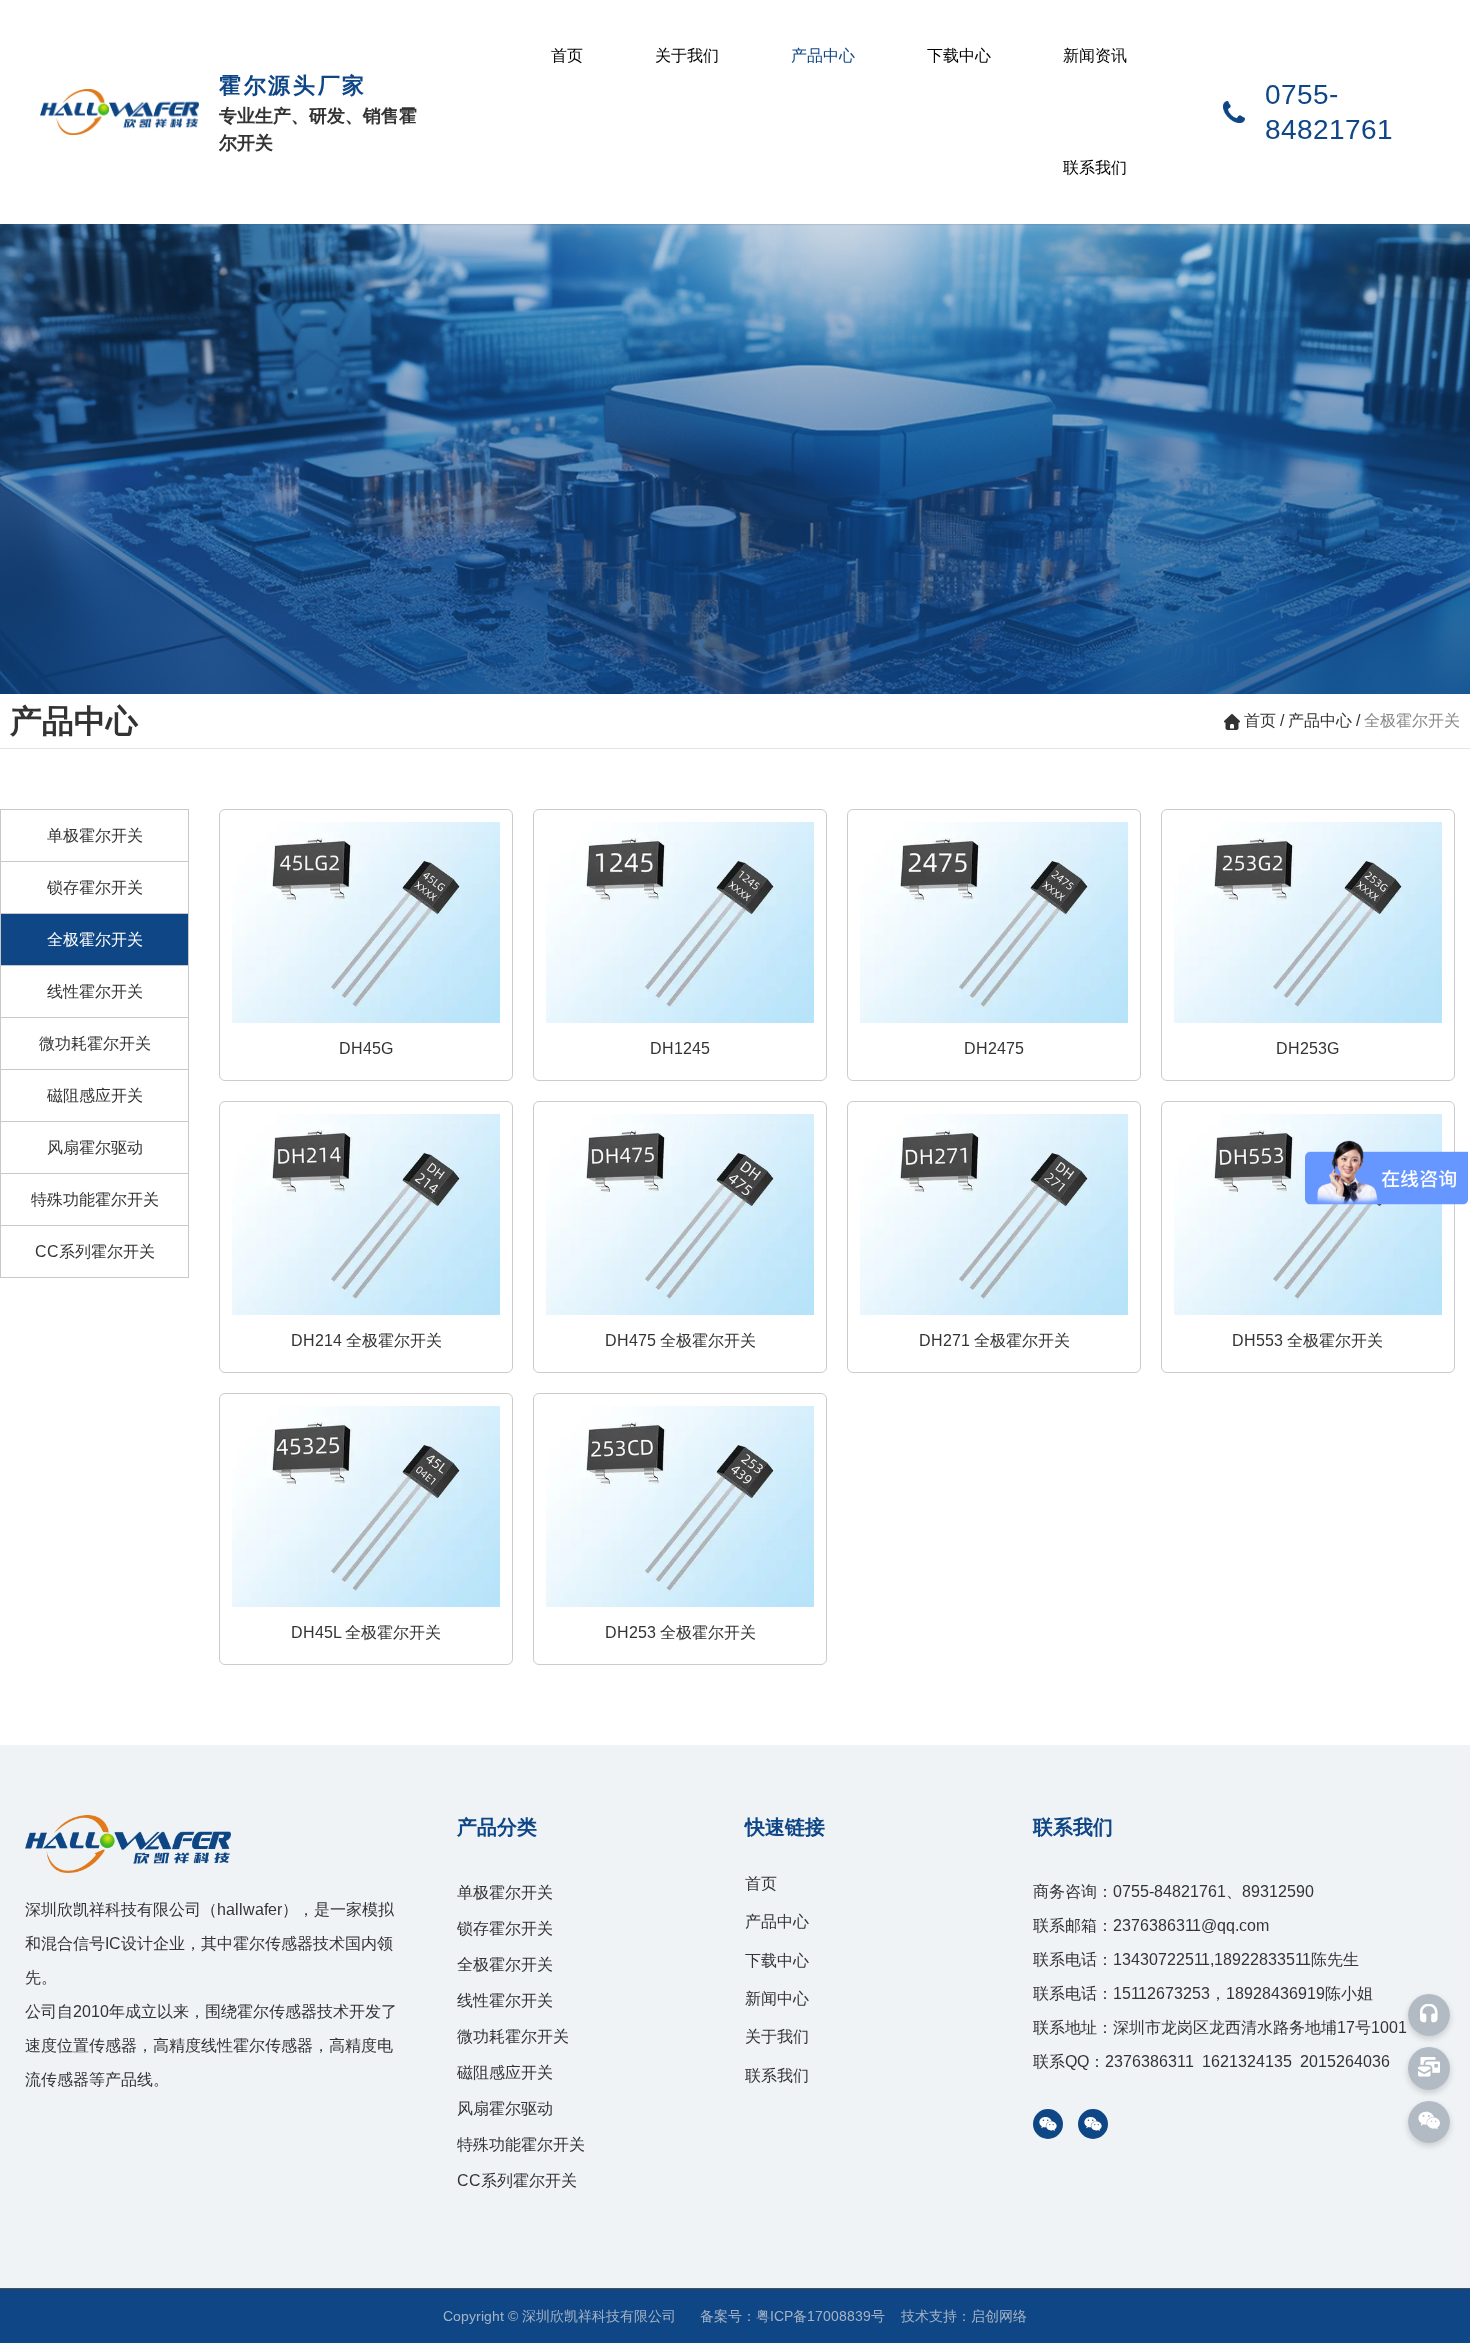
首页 (567, 55)
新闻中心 (777, 1998)
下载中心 (959, 55)
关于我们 (687, 55)
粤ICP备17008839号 (820, 2316)
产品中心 (823, 55)
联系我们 (1095, 167)
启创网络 (999, 2316)
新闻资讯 (1095, 55)
